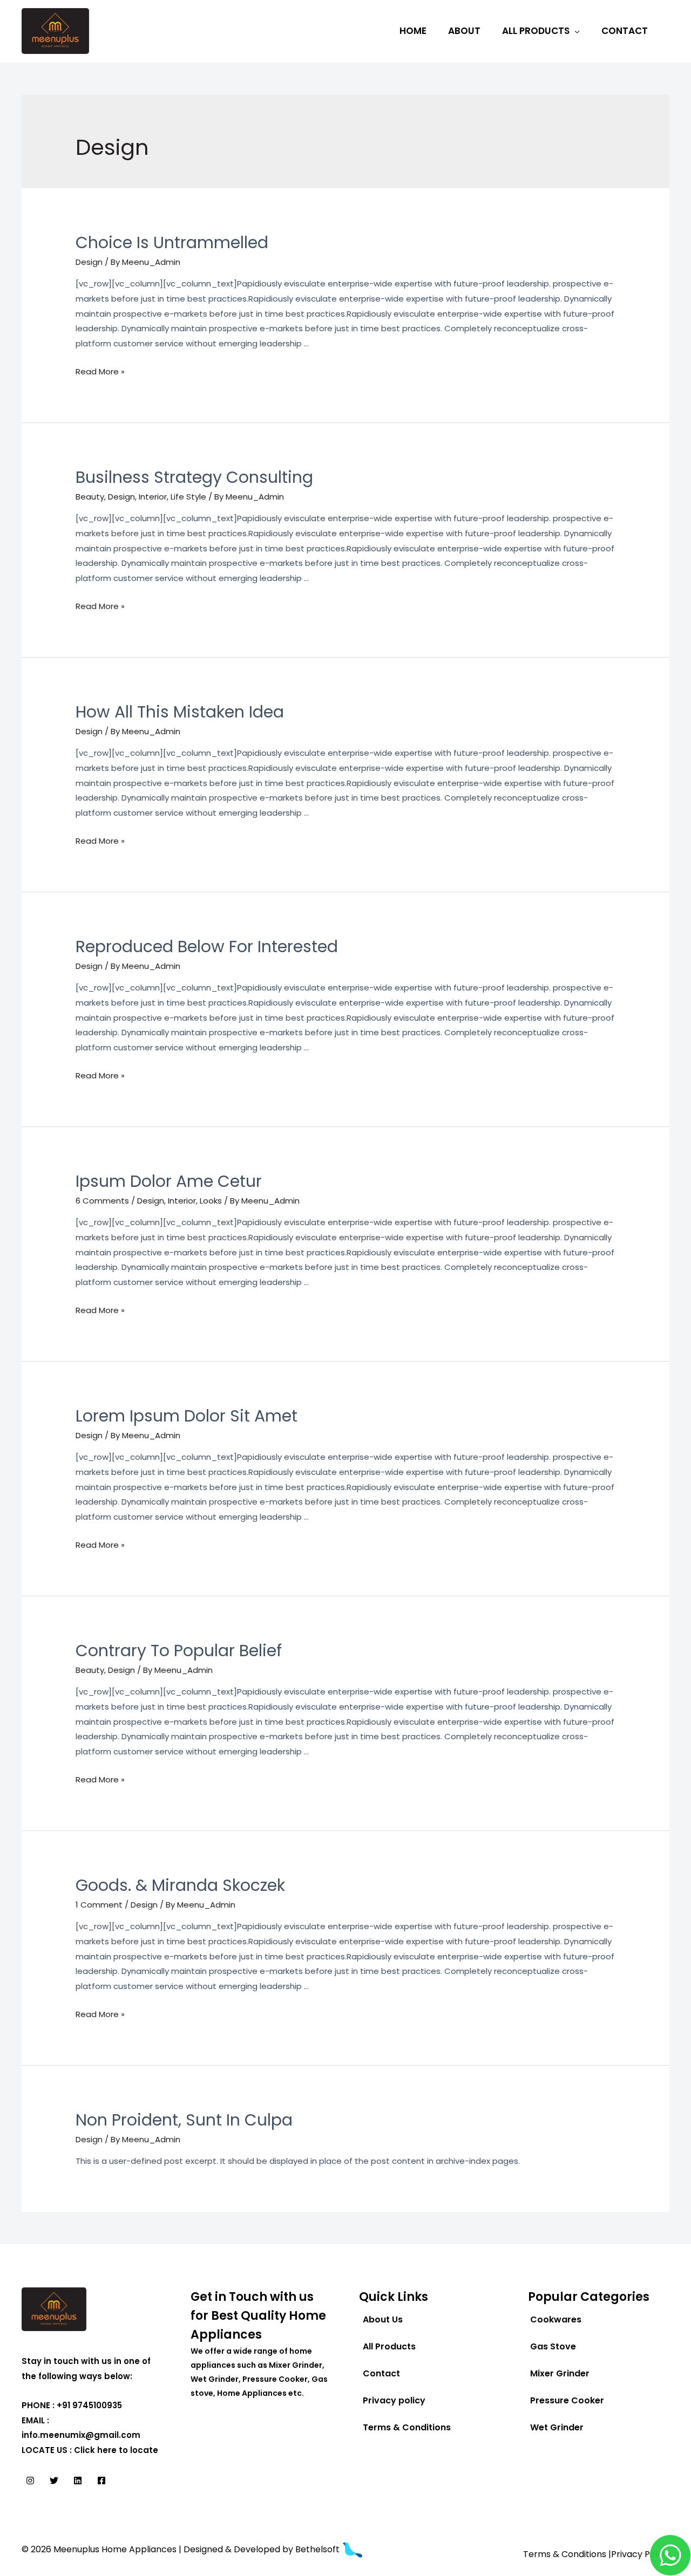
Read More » (100, 371)
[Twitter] (54, 2481)
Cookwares (556, 2319)
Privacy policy (394, 2400)
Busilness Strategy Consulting (194, 477)
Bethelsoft (319, 2549)
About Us (383, 2319)
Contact (625, 31)
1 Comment (99, 1905)
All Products (536, 31)
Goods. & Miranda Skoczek (180, 1885)
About (464, 31)
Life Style (188, 497)
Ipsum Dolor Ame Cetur (169, 1181)
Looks (211, 1201)
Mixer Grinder (560, 2373)
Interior (153, 497)
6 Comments (102, 1201)
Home (413, 31)
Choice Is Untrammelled (172, 242)
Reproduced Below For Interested (207, 947)
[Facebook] (101, 2481)
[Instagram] (30, 2481)
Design (89, 262)
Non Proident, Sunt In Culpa (184, 2120)
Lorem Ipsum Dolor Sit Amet (187, 1416)
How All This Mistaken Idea (180, 712)
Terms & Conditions (407, 2427)
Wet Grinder (557, 2427)
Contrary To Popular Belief (179, 1651)
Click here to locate (116, 2450)
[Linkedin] (78, 2481)
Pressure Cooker (567, 2400)
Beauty (90, 497)
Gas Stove (553, 2346)
